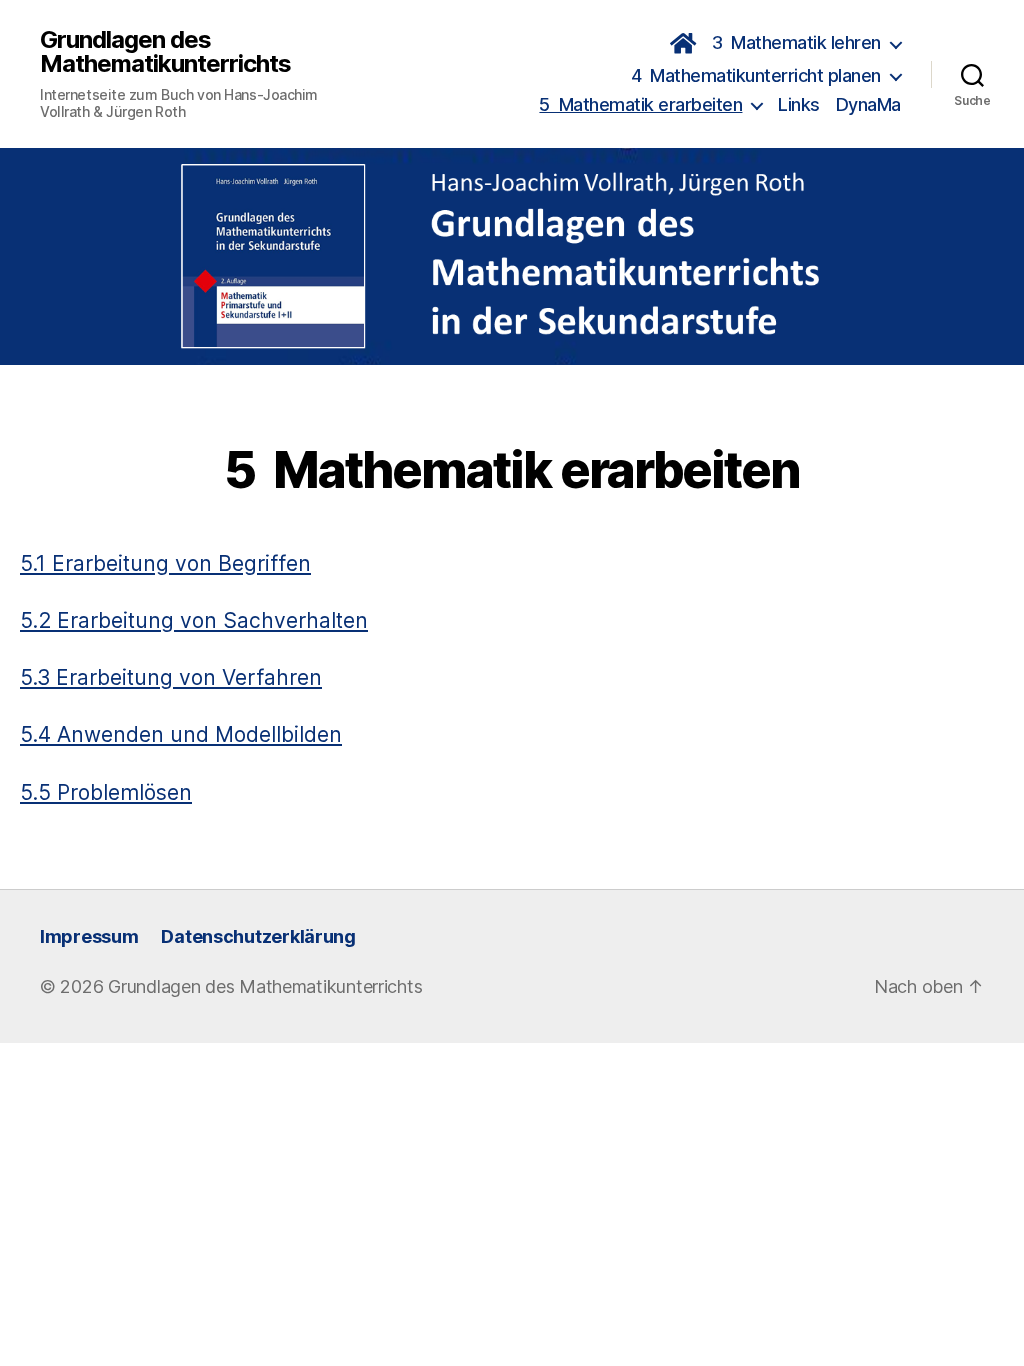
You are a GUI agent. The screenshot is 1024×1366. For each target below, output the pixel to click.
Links (799, 104)
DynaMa (868, 104)
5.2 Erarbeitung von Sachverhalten (194, 620)
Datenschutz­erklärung (258, 936)
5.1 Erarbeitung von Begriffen (165, 563)
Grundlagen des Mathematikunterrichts (165, 52)
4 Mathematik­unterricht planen (756, 75)
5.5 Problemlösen (106, 792)
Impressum (89, 936)
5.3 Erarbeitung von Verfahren (171, 677)
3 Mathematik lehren (796, 42)
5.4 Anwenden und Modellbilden (181, 734)
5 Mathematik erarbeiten (640, 104)
